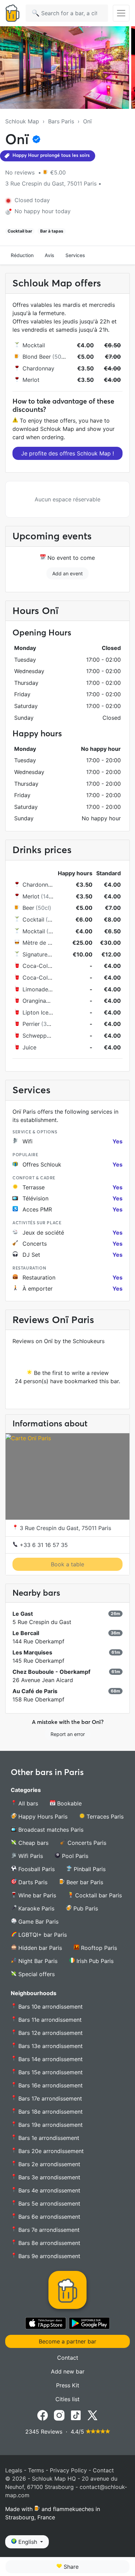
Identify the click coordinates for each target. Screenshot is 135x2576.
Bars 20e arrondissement (50, 2151)
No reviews (21, 172)
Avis (49, 255)
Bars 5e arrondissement (48, 2204)
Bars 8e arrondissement (48, 2243)
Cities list (67, 2399)
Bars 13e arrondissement (50, 2046)
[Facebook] (43, 2415)
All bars (27, 1803)
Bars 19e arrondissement (50, 2125)
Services (75, 255)
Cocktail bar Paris (98, 1895)
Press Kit (68, 2385)
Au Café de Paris (35, 1691)
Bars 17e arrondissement (49, 2098)
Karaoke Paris (35, 1908)
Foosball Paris (36, 1869)
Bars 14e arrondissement (50, 2059)
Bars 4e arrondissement (48, 2190)
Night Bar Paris (37, 1961)
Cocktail (33, 919)
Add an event (67, 573)
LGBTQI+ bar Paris (42, 1935)
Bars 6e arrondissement (48, 2217)
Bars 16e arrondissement (50, 2085)
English (28, 2542)
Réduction (22, 255)
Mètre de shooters (47, 943)
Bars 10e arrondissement (50, 2007)
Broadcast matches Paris (50, 1830)
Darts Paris (32, 1882)
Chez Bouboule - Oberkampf (51, 1672)
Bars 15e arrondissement (50, 2072)
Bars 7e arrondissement (48, 2230)
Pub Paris (85, 1908)
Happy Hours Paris (42, 1817)
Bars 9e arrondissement (48, 2256)
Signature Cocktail (47, 954)
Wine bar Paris (36, 1895)
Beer (28, 908)
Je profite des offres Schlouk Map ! (67, 453)
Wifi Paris (30, 1856)
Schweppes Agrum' (48, 1036)
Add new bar (68, 2371)
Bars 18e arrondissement (50, 2112)
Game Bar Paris (38, 1922)
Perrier (31, 1024)
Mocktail (34, 345)
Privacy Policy (68, 2470)
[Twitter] (92, 2415)
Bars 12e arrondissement (50, 2033)
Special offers (36, 1974)
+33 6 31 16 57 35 (43, 1545)
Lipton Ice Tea (41, 1012)
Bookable (69, 1803)
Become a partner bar (67, 2341)
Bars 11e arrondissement (49, 2020)
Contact (68, 2358)
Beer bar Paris (84, 1882)
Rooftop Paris (98, 1948)
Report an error (68, 1734)
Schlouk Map (22, 121)
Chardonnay (38, 368)
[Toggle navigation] (121, 13)
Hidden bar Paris (39, 1948)
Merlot (31, 380)
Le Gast (23, 1614)
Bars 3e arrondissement (48, 2177)
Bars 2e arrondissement (48, 2164)
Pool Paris (74, 1856)
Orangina (34, 1001)
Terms (36, 2470)
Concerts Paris (86, 1843)
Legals (14, 2470)
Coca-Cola (37, 966)
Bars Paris (61, 121)
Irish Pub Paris (94, 1961)
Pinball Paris (89, 1869)
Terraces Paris (104, 1817)
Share (70, 2567)
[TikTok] (76, 2415)
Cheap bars (33, 1843)
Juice (29, 1047)
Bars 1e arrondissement (48, 2138)
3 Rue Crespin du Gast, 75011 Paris (65, 1528)
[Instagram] (59, 2415)
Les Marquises (32, 1652)
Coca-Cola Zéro (44, 978)
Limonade (35, 989)
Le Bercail (26, 1633)
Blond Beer (37, 357)
